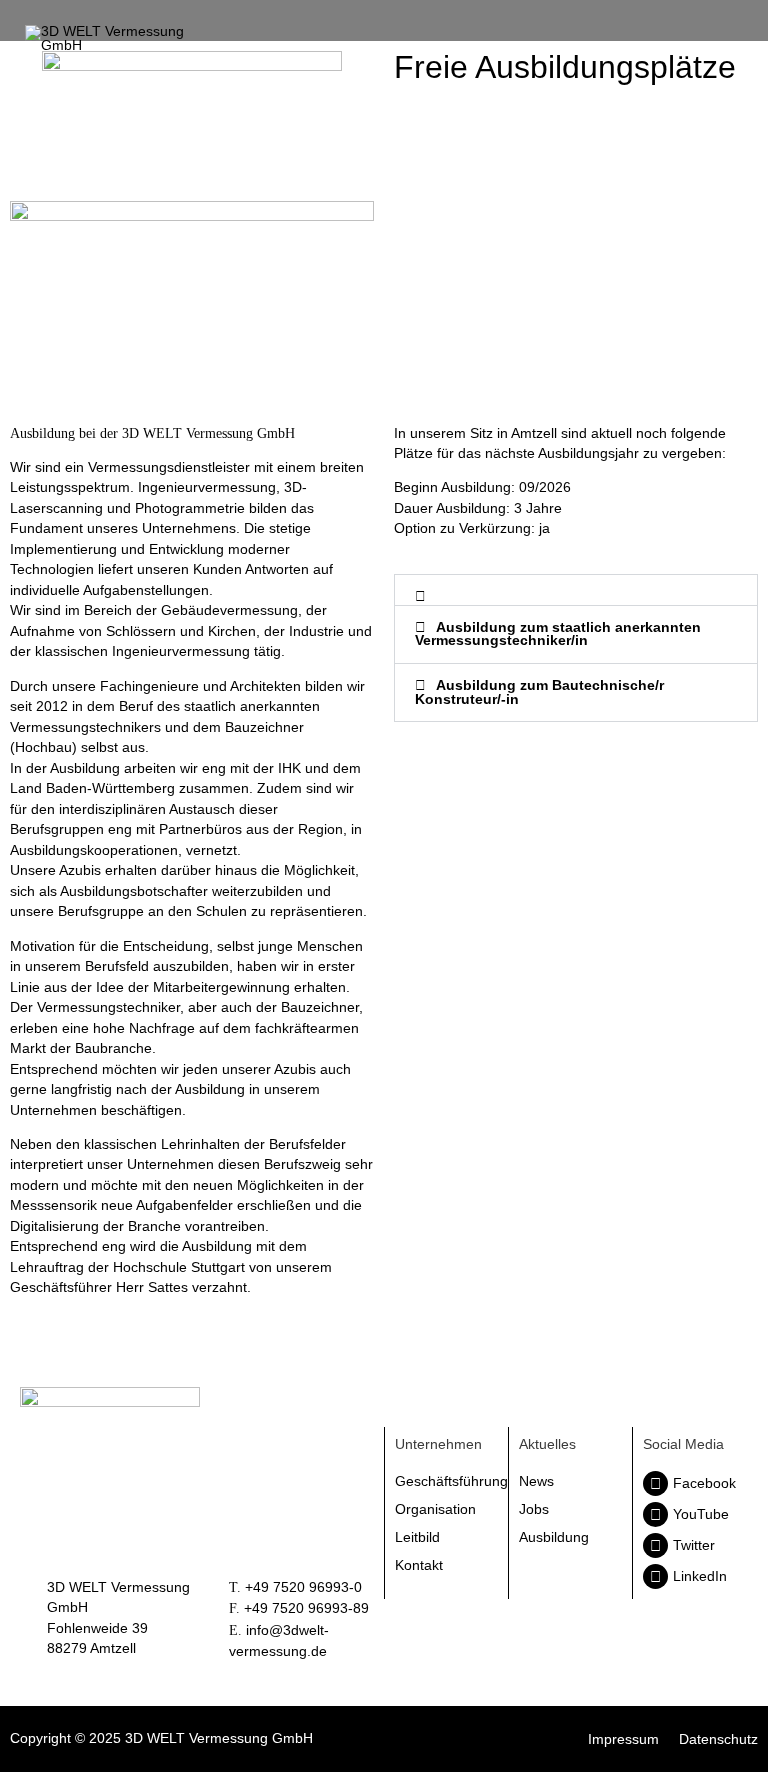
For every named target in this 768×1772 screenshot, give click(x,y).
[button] (576, 590)
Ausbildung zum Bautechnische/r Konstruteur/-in (539, 692)
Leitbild (417, 1537)
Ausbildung (554, 1537)
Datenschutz (718, 1739)
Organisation (435, 1509)
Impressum (623, 1739)
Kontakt (419, 1565)
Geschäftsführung (446, 1481)
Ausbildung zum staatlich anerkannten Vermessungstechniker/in (558, 634)
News (536, 1481)
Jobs (534, 1509)
